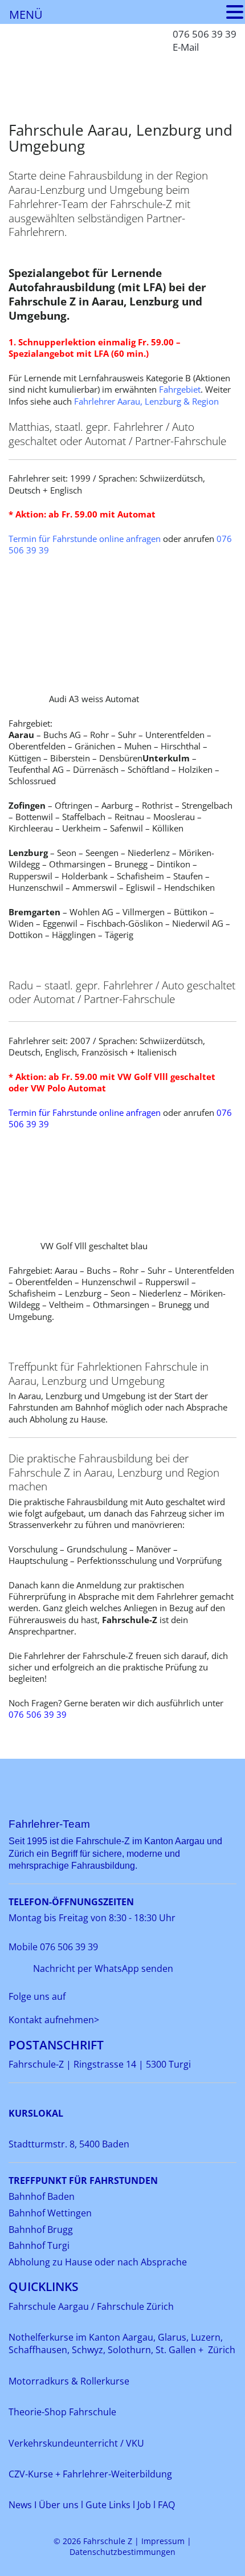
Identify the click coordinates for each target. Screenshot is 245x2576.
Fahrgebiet (180, 389)
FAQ (166, 2505)
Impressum (163, 2541)
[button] (235, 12)
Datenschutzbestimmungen (122, 2552)
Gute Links (108, 2505)
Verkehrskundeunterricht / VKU (76, 2443)
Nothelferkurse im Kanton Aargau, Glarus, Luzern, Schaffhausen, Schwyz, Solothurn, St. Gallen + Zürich (122, 2343)
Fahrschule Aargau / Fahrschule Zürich (91, 2306)
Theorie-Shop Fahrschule (62, 2412)
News (21, 2505)
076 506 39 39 (205, 34)
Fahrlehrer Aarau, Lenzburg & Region (146, 401)
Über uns (59, 2505)
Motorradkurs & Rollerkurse (69, 2381)
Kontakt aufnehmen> (54, 2020)
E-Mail (186, 47)
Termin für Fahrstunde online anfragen (86, 539)
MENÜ (26, 15)
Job (144, 2505)
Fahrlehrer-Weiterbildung (117, 2474)
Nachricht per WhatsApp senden (103, 1968)
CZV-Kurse (32, 2474)
